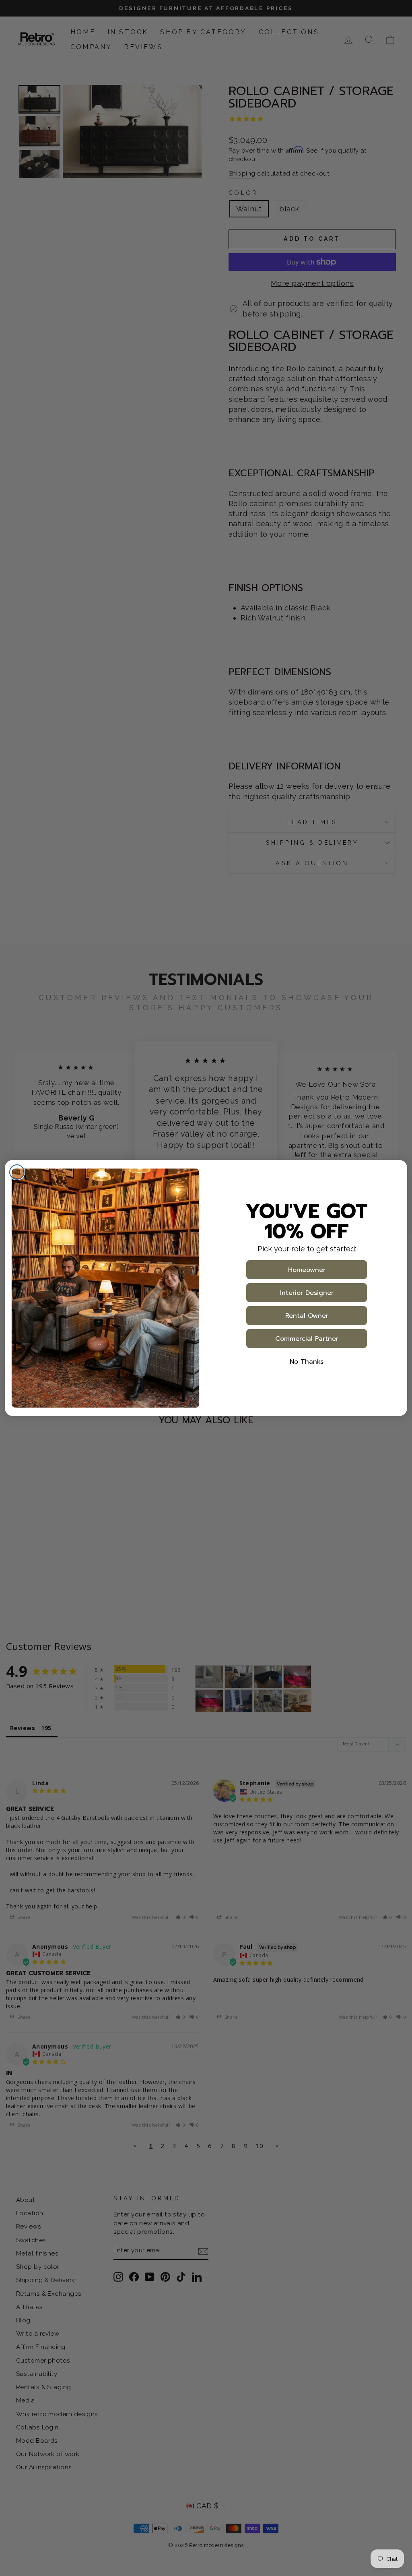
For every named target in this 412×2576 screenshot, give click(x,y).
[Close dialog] (17, 1172)
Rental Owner (307, 1316)
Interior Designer (307, 1293)
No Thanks (307, 1362)
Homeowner (307, 1270)
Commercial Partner (307, 1339)
